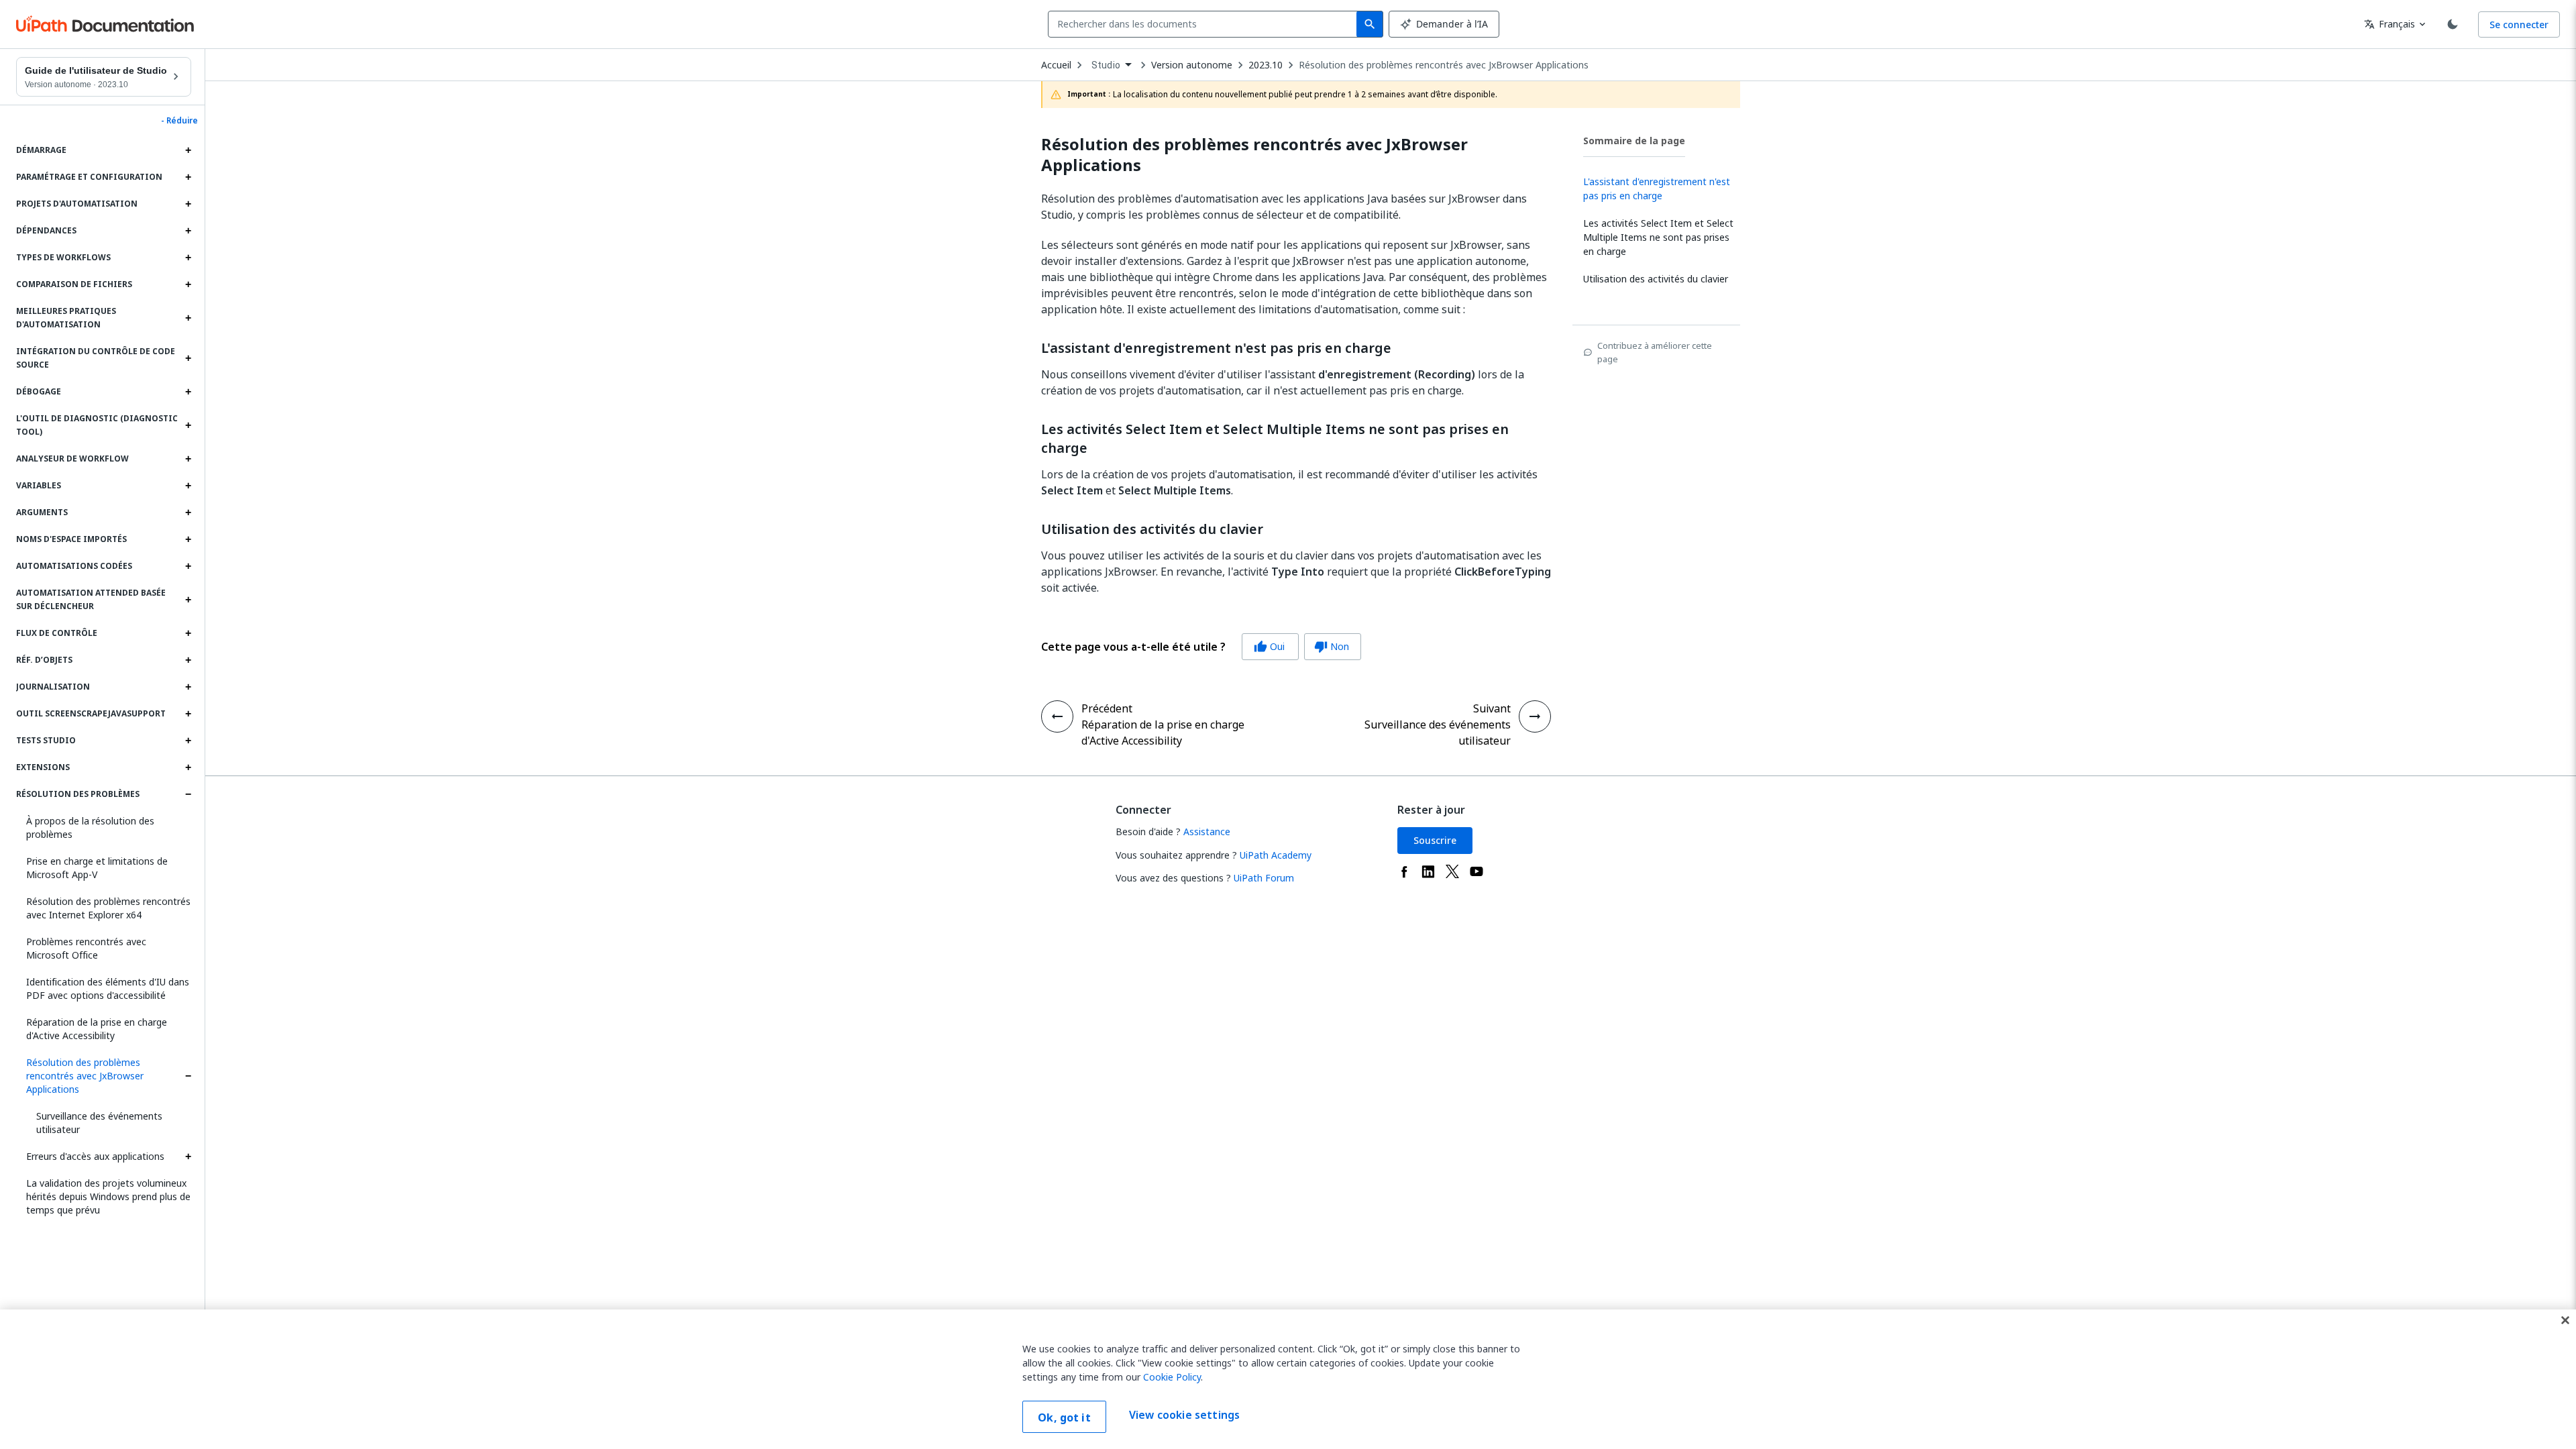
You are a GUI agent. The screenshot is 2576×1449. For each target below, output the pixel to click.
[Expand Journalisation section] (188, 687)
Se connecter (2519, 24)
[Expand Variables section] (188, 486)
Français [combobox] (2390, 24)
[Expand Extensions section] (188, 767)
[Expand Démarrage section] (188, 150)
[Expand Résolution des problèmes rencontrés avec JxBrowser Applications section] (188, 1076)
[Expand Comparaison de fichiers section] (188, 284)
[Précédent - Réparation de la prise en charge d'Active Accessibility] (1057, 716)
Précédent (1107, 708)
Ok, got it (1064, 1417)
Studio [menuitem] (1106, 65)
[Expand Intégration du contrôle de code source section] (188, 358)
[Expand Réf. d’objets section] (188, 660)
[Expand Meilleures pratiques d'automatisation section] (188, 318)
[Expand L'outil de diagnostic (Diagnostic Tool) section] (188, 425)
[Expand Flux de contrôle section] (188, 633)
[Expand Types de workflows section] (188, 258)
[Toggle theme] (2453, 24)
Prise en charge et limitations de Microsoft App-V (97, 868)
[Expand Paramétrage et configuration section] (188, 177)
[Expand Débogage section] (188, 392)
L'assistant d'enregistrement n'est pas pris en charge (1216, 348)
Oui (1269, 646)
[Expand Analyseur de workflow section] (188, 459)
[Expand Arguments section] (188, 513)
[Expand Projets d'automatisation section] (188, 204)
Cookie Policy (1172, 1377)
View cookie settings (1184, 1415)
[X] (1452, 871)
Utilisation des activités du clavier (1152, 529)
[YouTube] (1477, 871)
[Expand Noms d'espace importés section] (188, 539)
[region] (1288, 1379)
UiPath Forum (1264, 878)
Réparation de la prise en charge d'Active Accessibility (97, 1029)
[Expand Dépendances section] (188, 231)
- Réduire (179, 121)
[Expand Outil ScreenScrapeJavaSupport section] (188, 714)
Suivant (1492, 708)
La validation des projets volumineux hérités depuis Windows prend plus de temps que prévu (108, 1196)
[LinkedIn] (1428, 871)
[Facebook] (1404, 871)
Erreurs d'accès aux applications (95, 1156)
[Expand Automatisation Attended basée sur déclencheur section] (188, 600)
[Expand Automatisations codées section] (188, 566)
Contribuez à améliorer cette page (1655, 352)
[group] (1201, 647)
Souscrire (1435, 840)
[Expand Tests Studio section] (188, 741)
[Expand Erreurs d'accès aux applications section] (188, 1157)
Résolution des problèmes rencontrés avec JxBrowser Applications (85, 1076)
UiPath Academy (1276, 855)
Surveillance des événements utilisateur (99, 1123)
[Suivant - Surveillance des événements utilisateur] (1535, 716)
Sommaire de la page (1634, 141)
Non (1332, 646)
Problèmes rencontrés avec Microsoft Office (86, 948)
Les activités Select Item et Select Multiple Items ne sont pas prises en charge (1275, 439)
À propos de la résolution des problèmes (90, 827)
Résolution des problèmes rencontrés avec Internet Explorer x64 (108, 908)
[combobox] (1205, 24)
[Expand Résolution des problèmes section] (188, 794)
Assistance (1207, 831)
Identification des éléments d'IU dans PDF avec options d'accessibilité (108, 988)
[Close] (2565, 1320)
